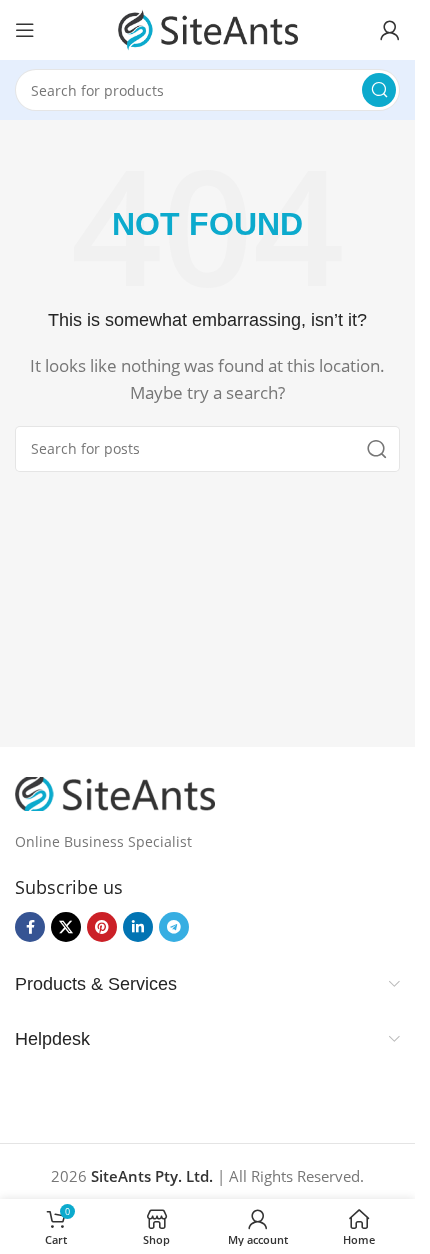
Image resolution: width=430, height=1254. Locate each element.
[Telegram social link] (174, 927)
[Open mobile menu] (25, 30)
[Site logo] (208, 28)
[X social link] (66, 927)
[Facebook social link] (30, 927)
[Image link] (115, 792)
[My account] (390, 30)
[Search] (379, 90)
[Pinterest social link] (102, 927)
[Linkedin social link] (138, 927)
